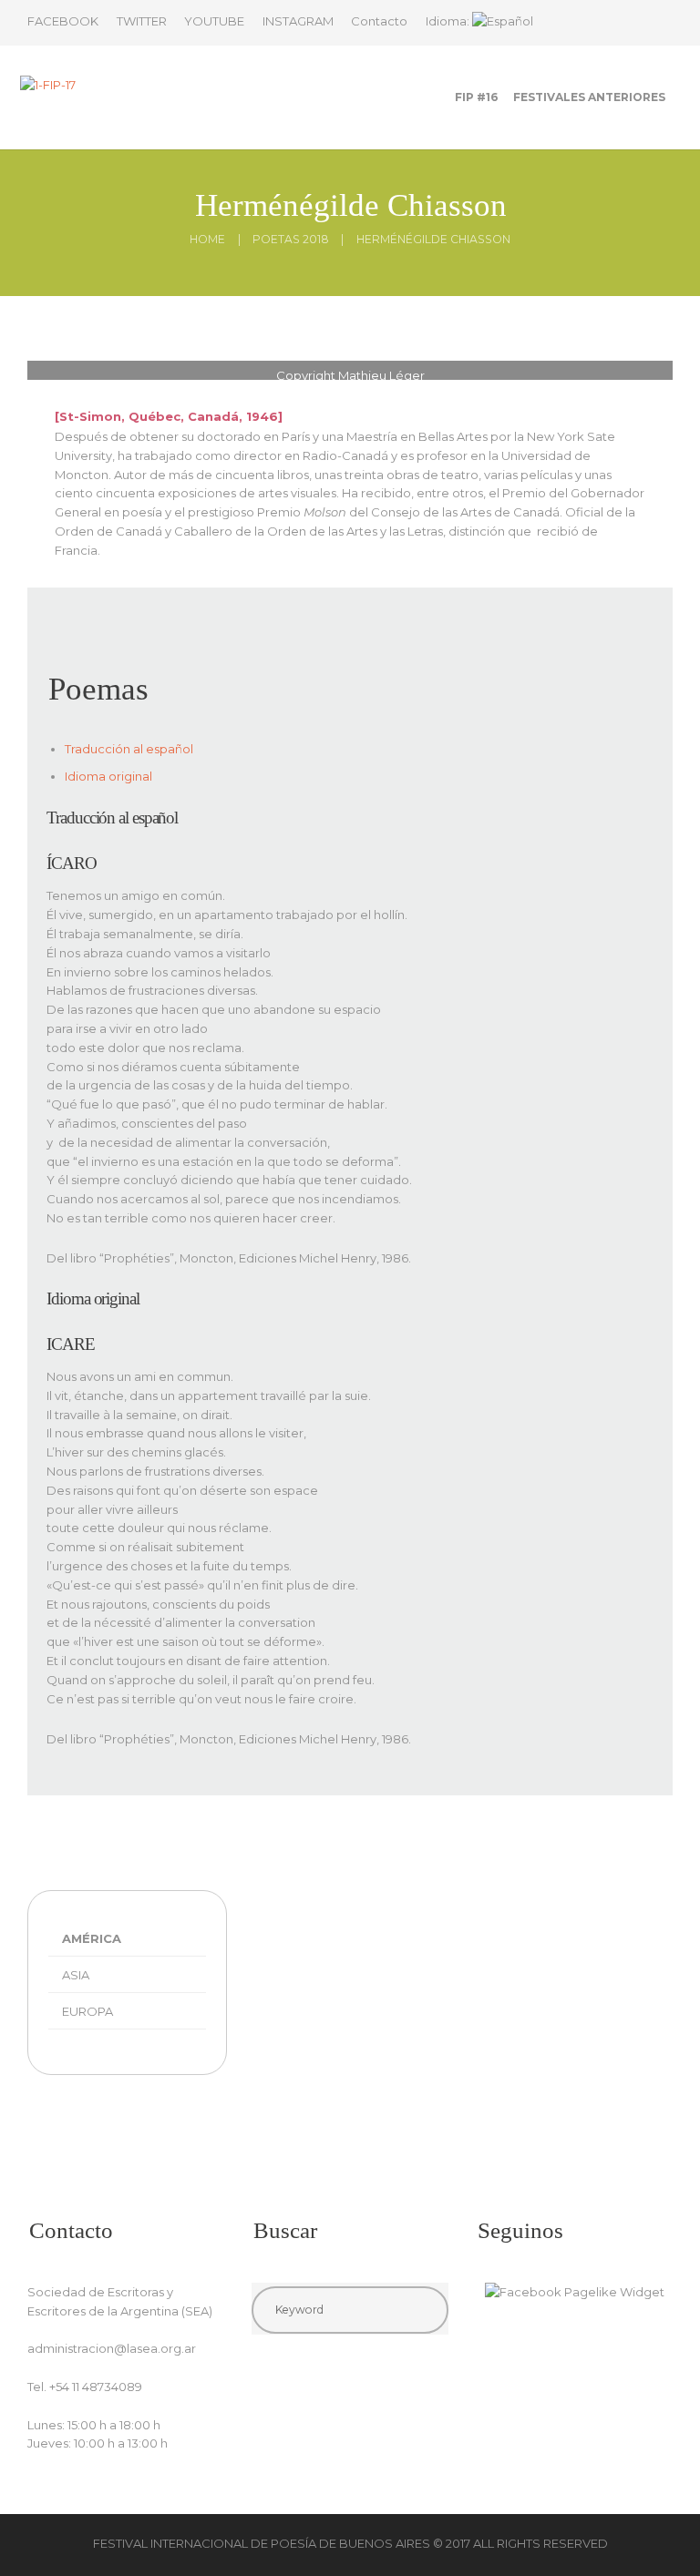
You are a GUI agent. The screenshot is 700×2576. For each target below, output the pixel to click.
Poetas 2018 (291, 239)
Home (207, 239)
